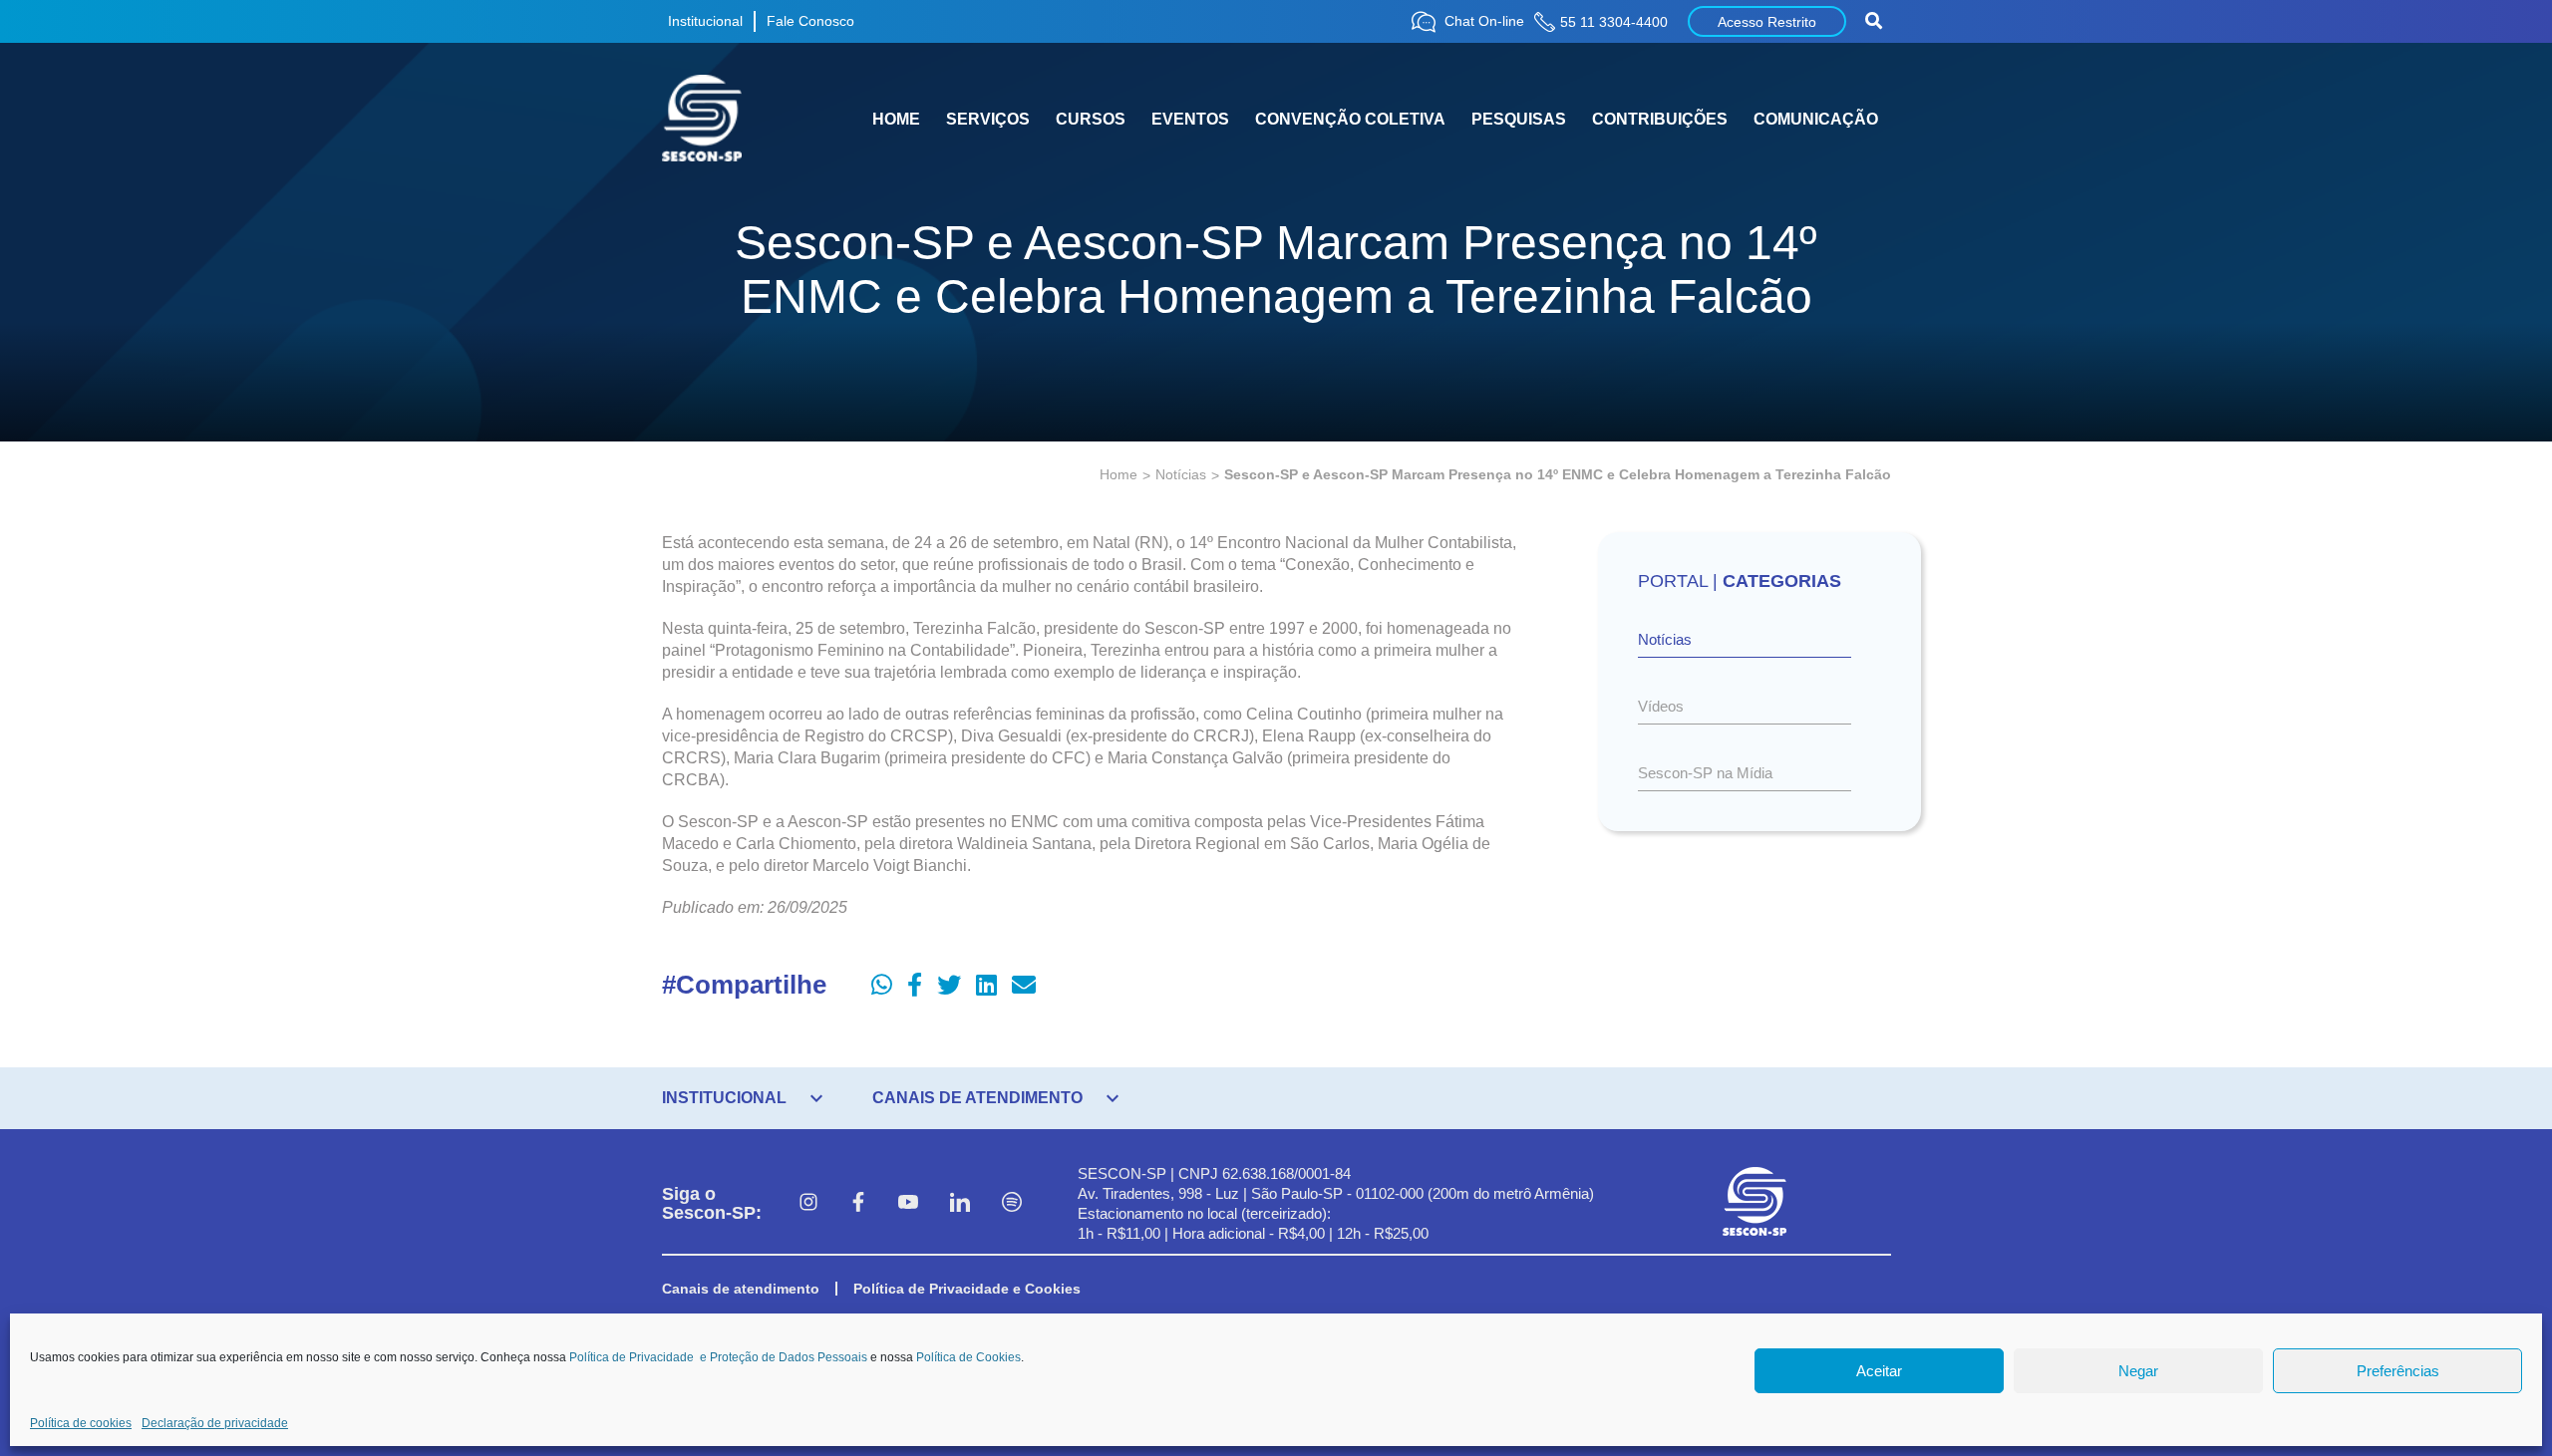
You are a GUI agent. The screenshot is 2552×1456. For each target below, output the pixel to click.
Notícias (1181, 474)
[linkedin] (960, 1204)
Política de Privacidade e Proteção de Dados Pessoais (718, 1357)
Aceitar (1879, 1371)
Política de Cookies (968, 1357)
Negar (2138, 1371)
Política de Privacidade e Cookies (967, 1289)
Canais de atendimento (741, 1289)
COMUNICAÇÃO (1816, 119)
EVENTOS (1190, 119)
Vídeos (1661, 706)
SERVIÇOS (988, 119)
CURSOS (1091, 119)
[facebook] (858, 1204)
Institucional (705, 21)
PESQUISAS (1519, 119)
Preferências (2398, 1371)
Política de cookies (81, 1423)
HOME (896, 119)
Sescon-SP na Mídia (1705, 773)
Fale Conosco (810, 21)
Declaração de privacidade (215, 1423)
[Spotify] (1012, 1204)
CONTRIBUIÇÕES (1660, 119)
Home (1118, 474)
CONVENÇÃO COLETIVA (1350, 119)
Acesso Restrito (1767, 22)
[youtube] (908, 1204)
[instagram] (808, 1204)
